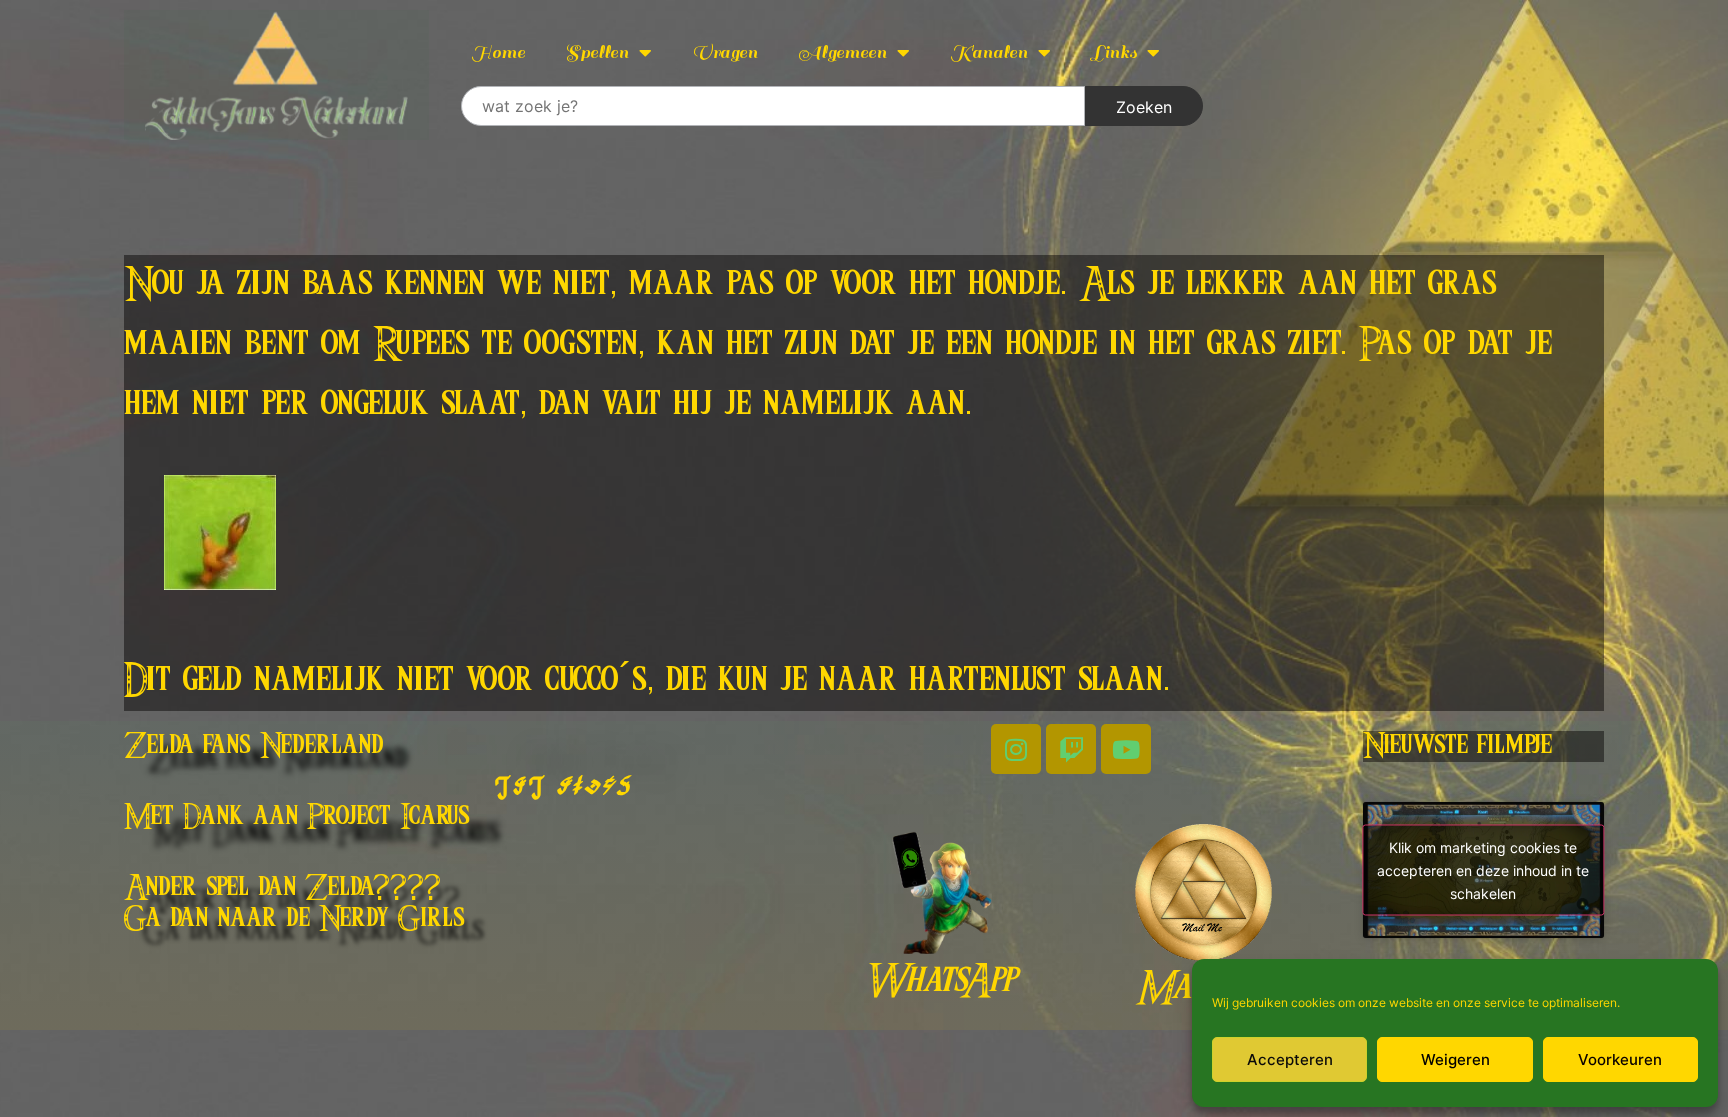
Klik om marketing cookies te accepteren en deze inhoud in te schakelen (1483, 869)
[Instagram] (1016, 749)
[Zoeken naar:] (773, 106)
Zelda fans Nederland (254, 746)
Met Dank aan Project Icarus (297, 817)
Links (1114, 52)
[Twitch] (1071, 749)
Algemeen (842, 52)
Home (498, 52)
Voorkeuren (1620, 1059)
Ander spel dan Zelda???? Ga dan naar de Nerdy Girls (294, 903)
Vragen (725, 52)
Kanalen (989, 52)
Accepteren (1290, 1059)
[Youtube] (1126, 749)
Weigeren (1455, 1059)
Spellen (597, 52)
